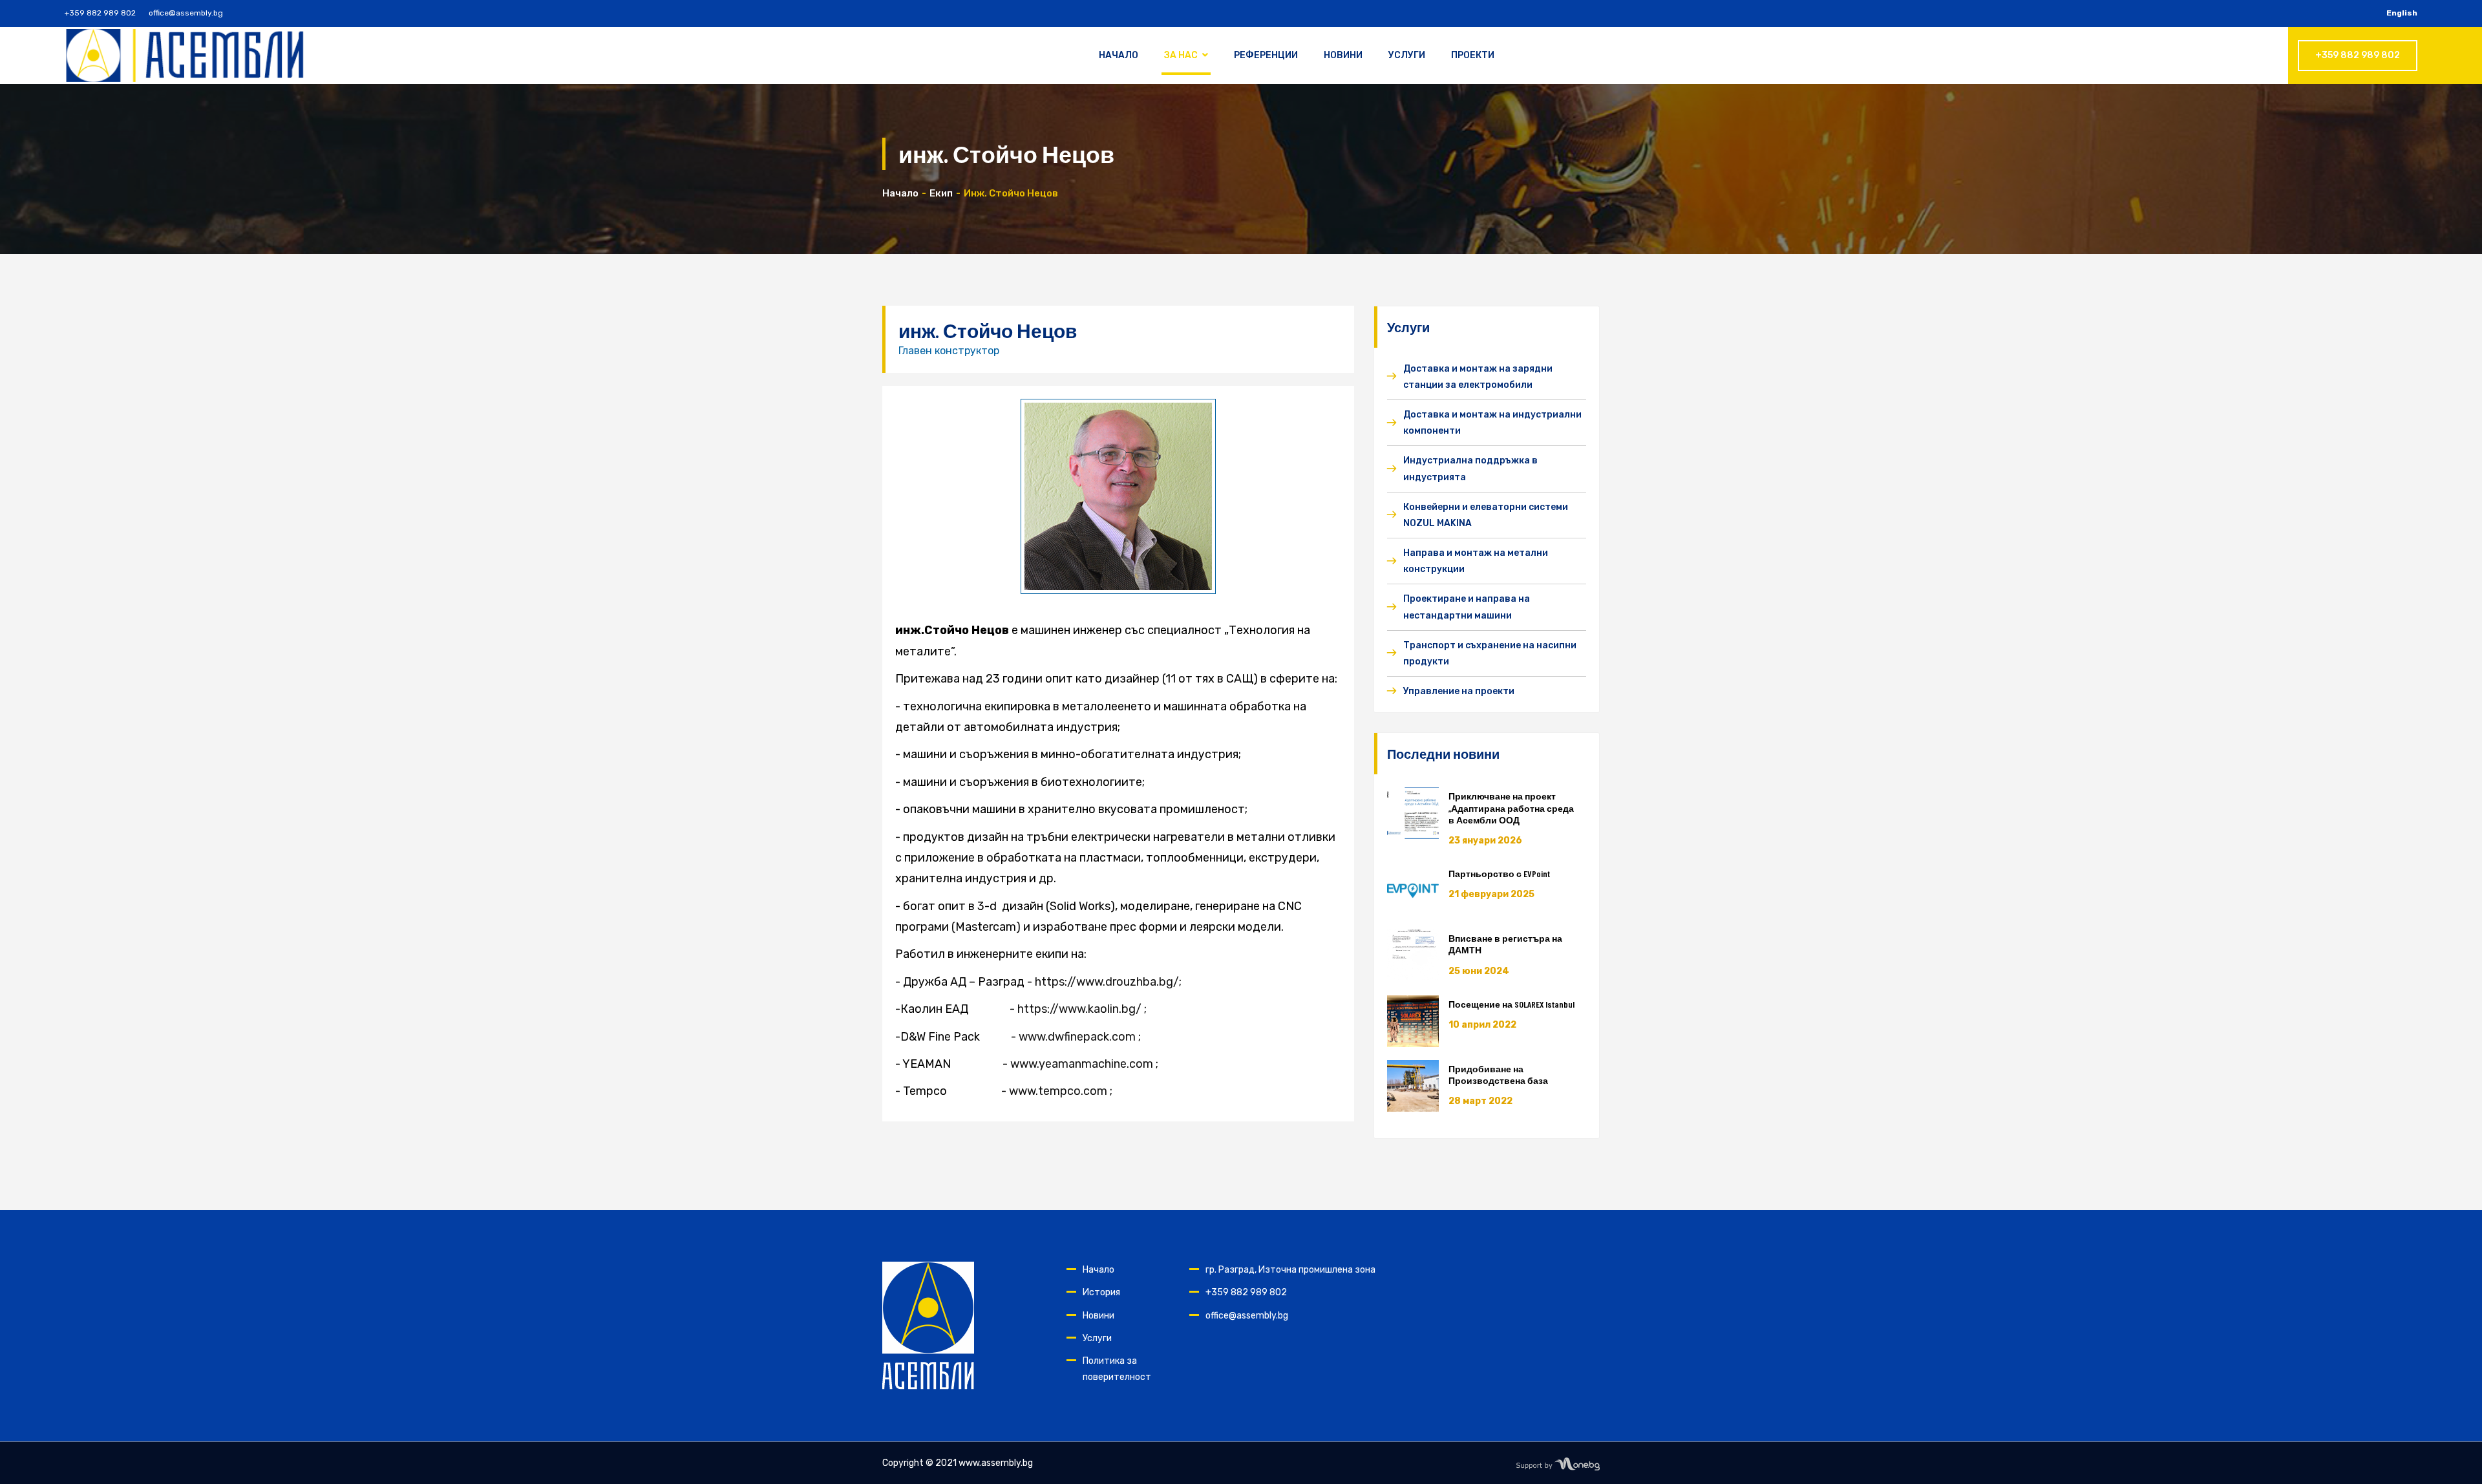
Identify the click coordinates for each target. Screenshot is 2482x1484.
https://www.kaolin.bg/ (1079, 1009)
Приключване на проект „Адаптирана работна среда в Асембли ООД (1511, 808)
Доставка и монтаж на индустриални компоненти (1492, 423)
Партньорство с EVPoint (1499, 874)
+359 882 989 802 (100, 13)
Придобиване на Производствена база (1498, 1075)
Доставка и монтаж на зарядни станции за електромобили (1478, 377)
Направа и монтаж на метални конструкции (1476, 561)
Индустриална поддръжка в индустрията (1470, 469)
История (1101, 1292)
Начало (1119, 55)
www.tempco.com (1058, 1091)
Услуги (1407, 55)
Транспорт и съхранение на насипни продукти (1490, 653)
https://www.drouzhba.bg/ (1107, 982)
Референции (1266, 55)
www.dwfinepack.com (1077, 1037)
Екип (941, 193)
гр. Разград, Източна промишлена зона (1290, 1270)
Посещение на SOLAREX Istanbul (1511, 1004)
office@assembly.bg (186, 13)
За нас (1181, 55)
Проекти (1473, 55)
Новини (1343, 55)
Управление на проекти (1459, 691)
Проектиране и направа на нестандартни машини (1467, 607)
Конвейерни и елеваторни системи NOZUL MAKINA (1486, 515)
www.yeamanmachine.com (1082, 1064)
